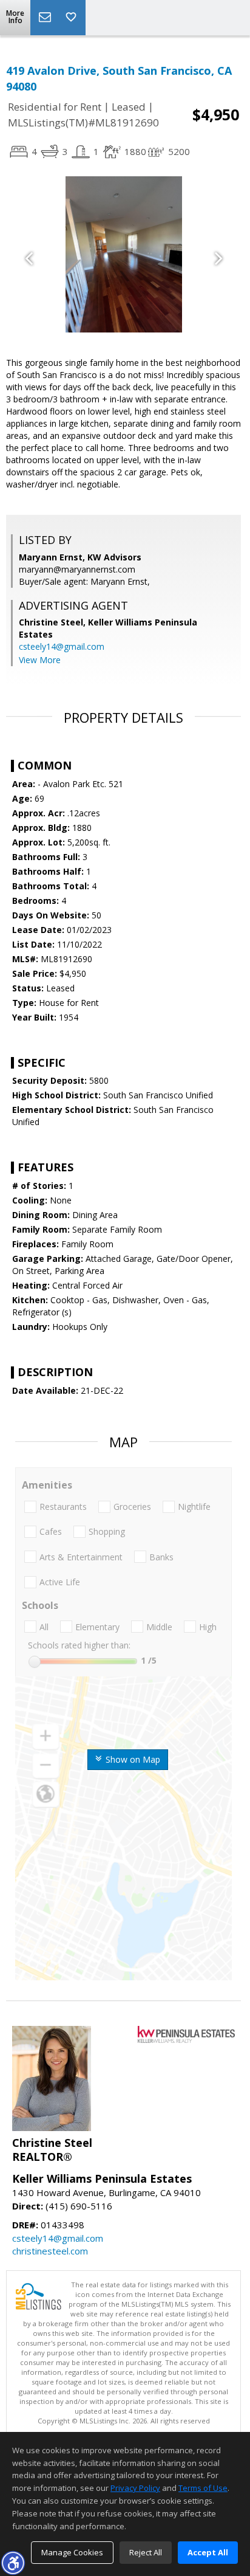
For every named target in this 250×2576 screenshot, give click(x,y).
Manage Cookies (72, 2552)
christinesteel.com (50, 2251)
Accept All (208, 2552)
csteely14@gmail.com (62, 646)
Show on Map (132, 1759)
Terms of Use (203, 2488)
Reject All (146, 2552)
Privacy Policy (135, 2488)
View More (40, 660)
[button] (13, 2563)
